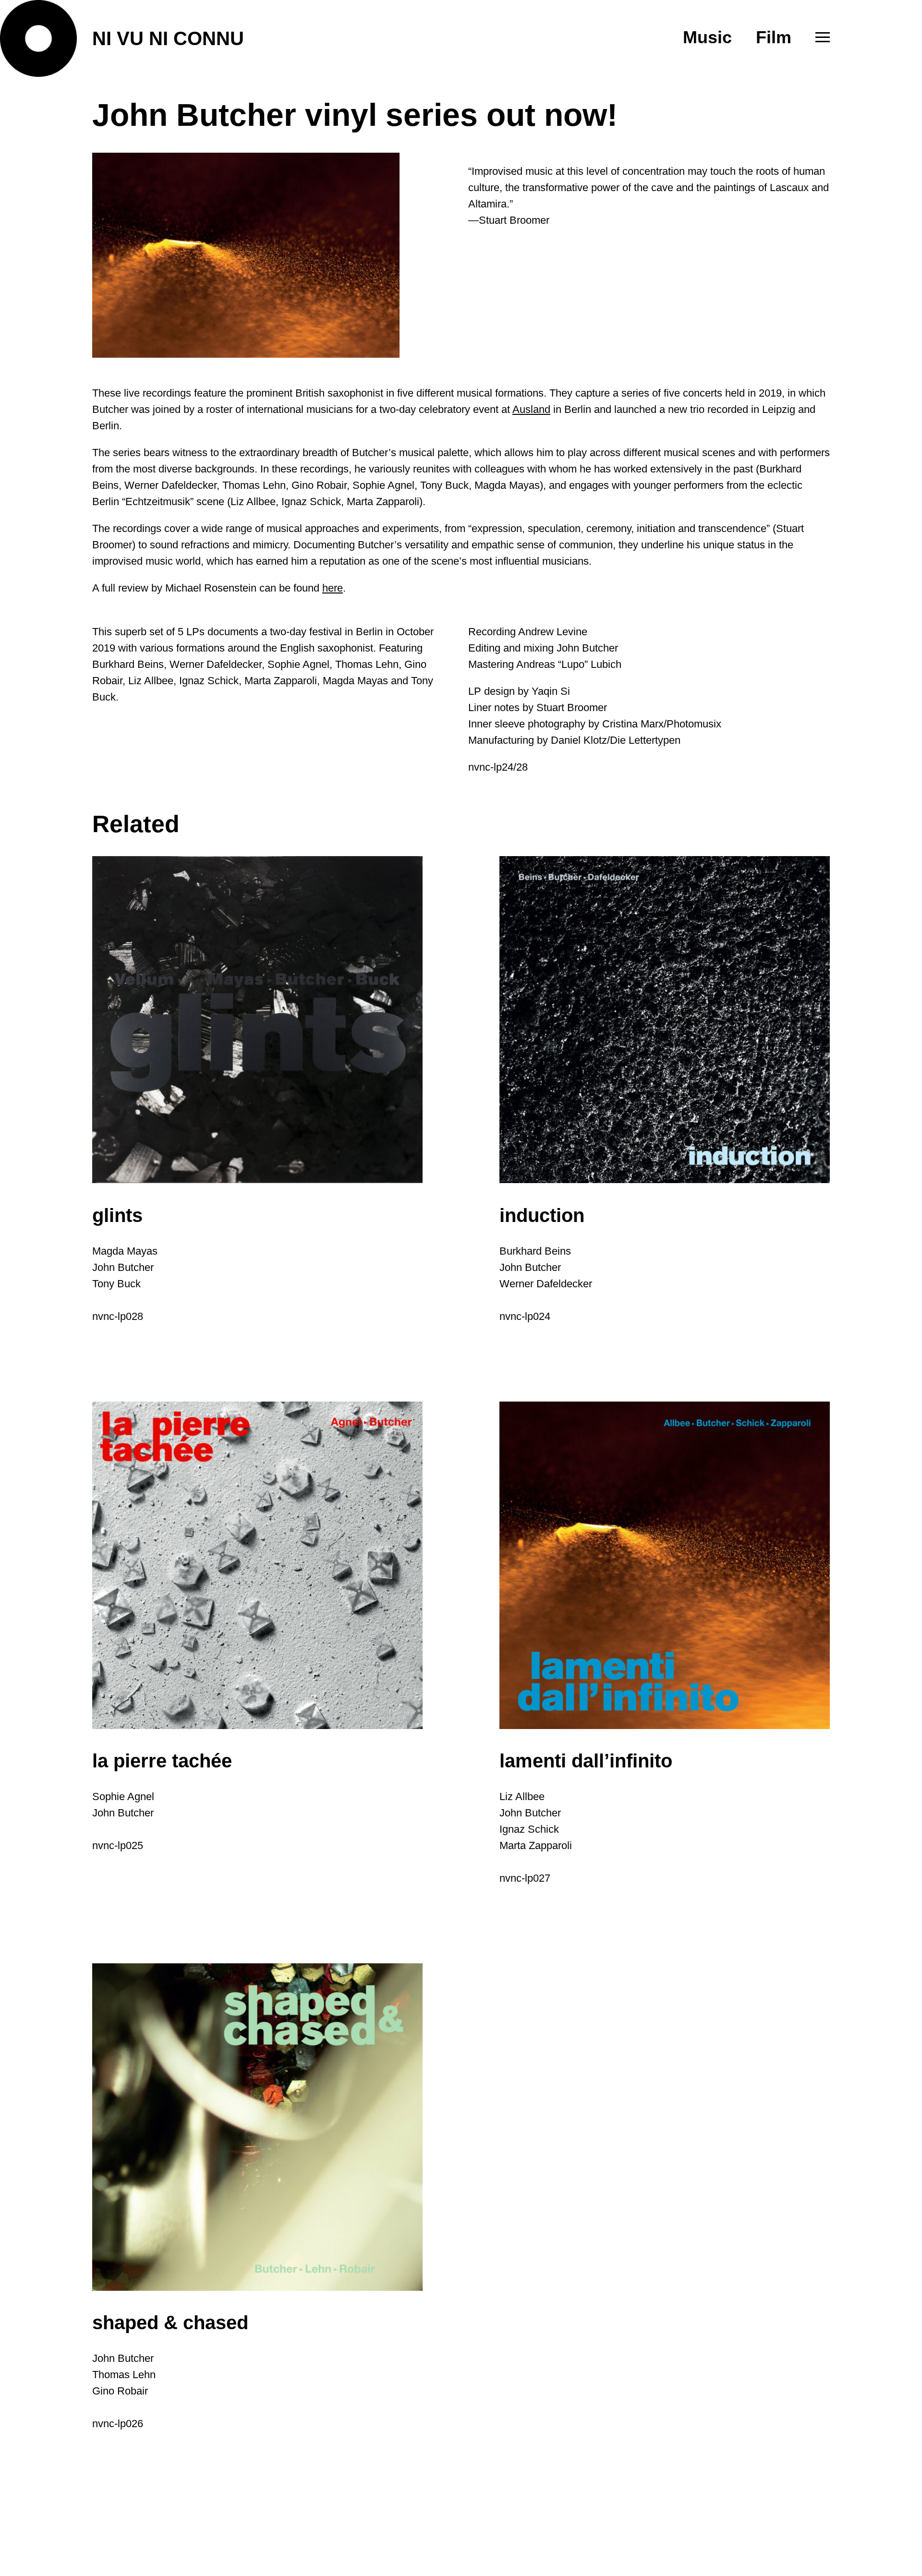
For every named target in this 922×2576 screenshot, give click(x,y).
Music (707, 37)
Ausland (531, 409)
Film (774, 37)
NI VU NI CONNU (168, 38)
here (333, 588)
